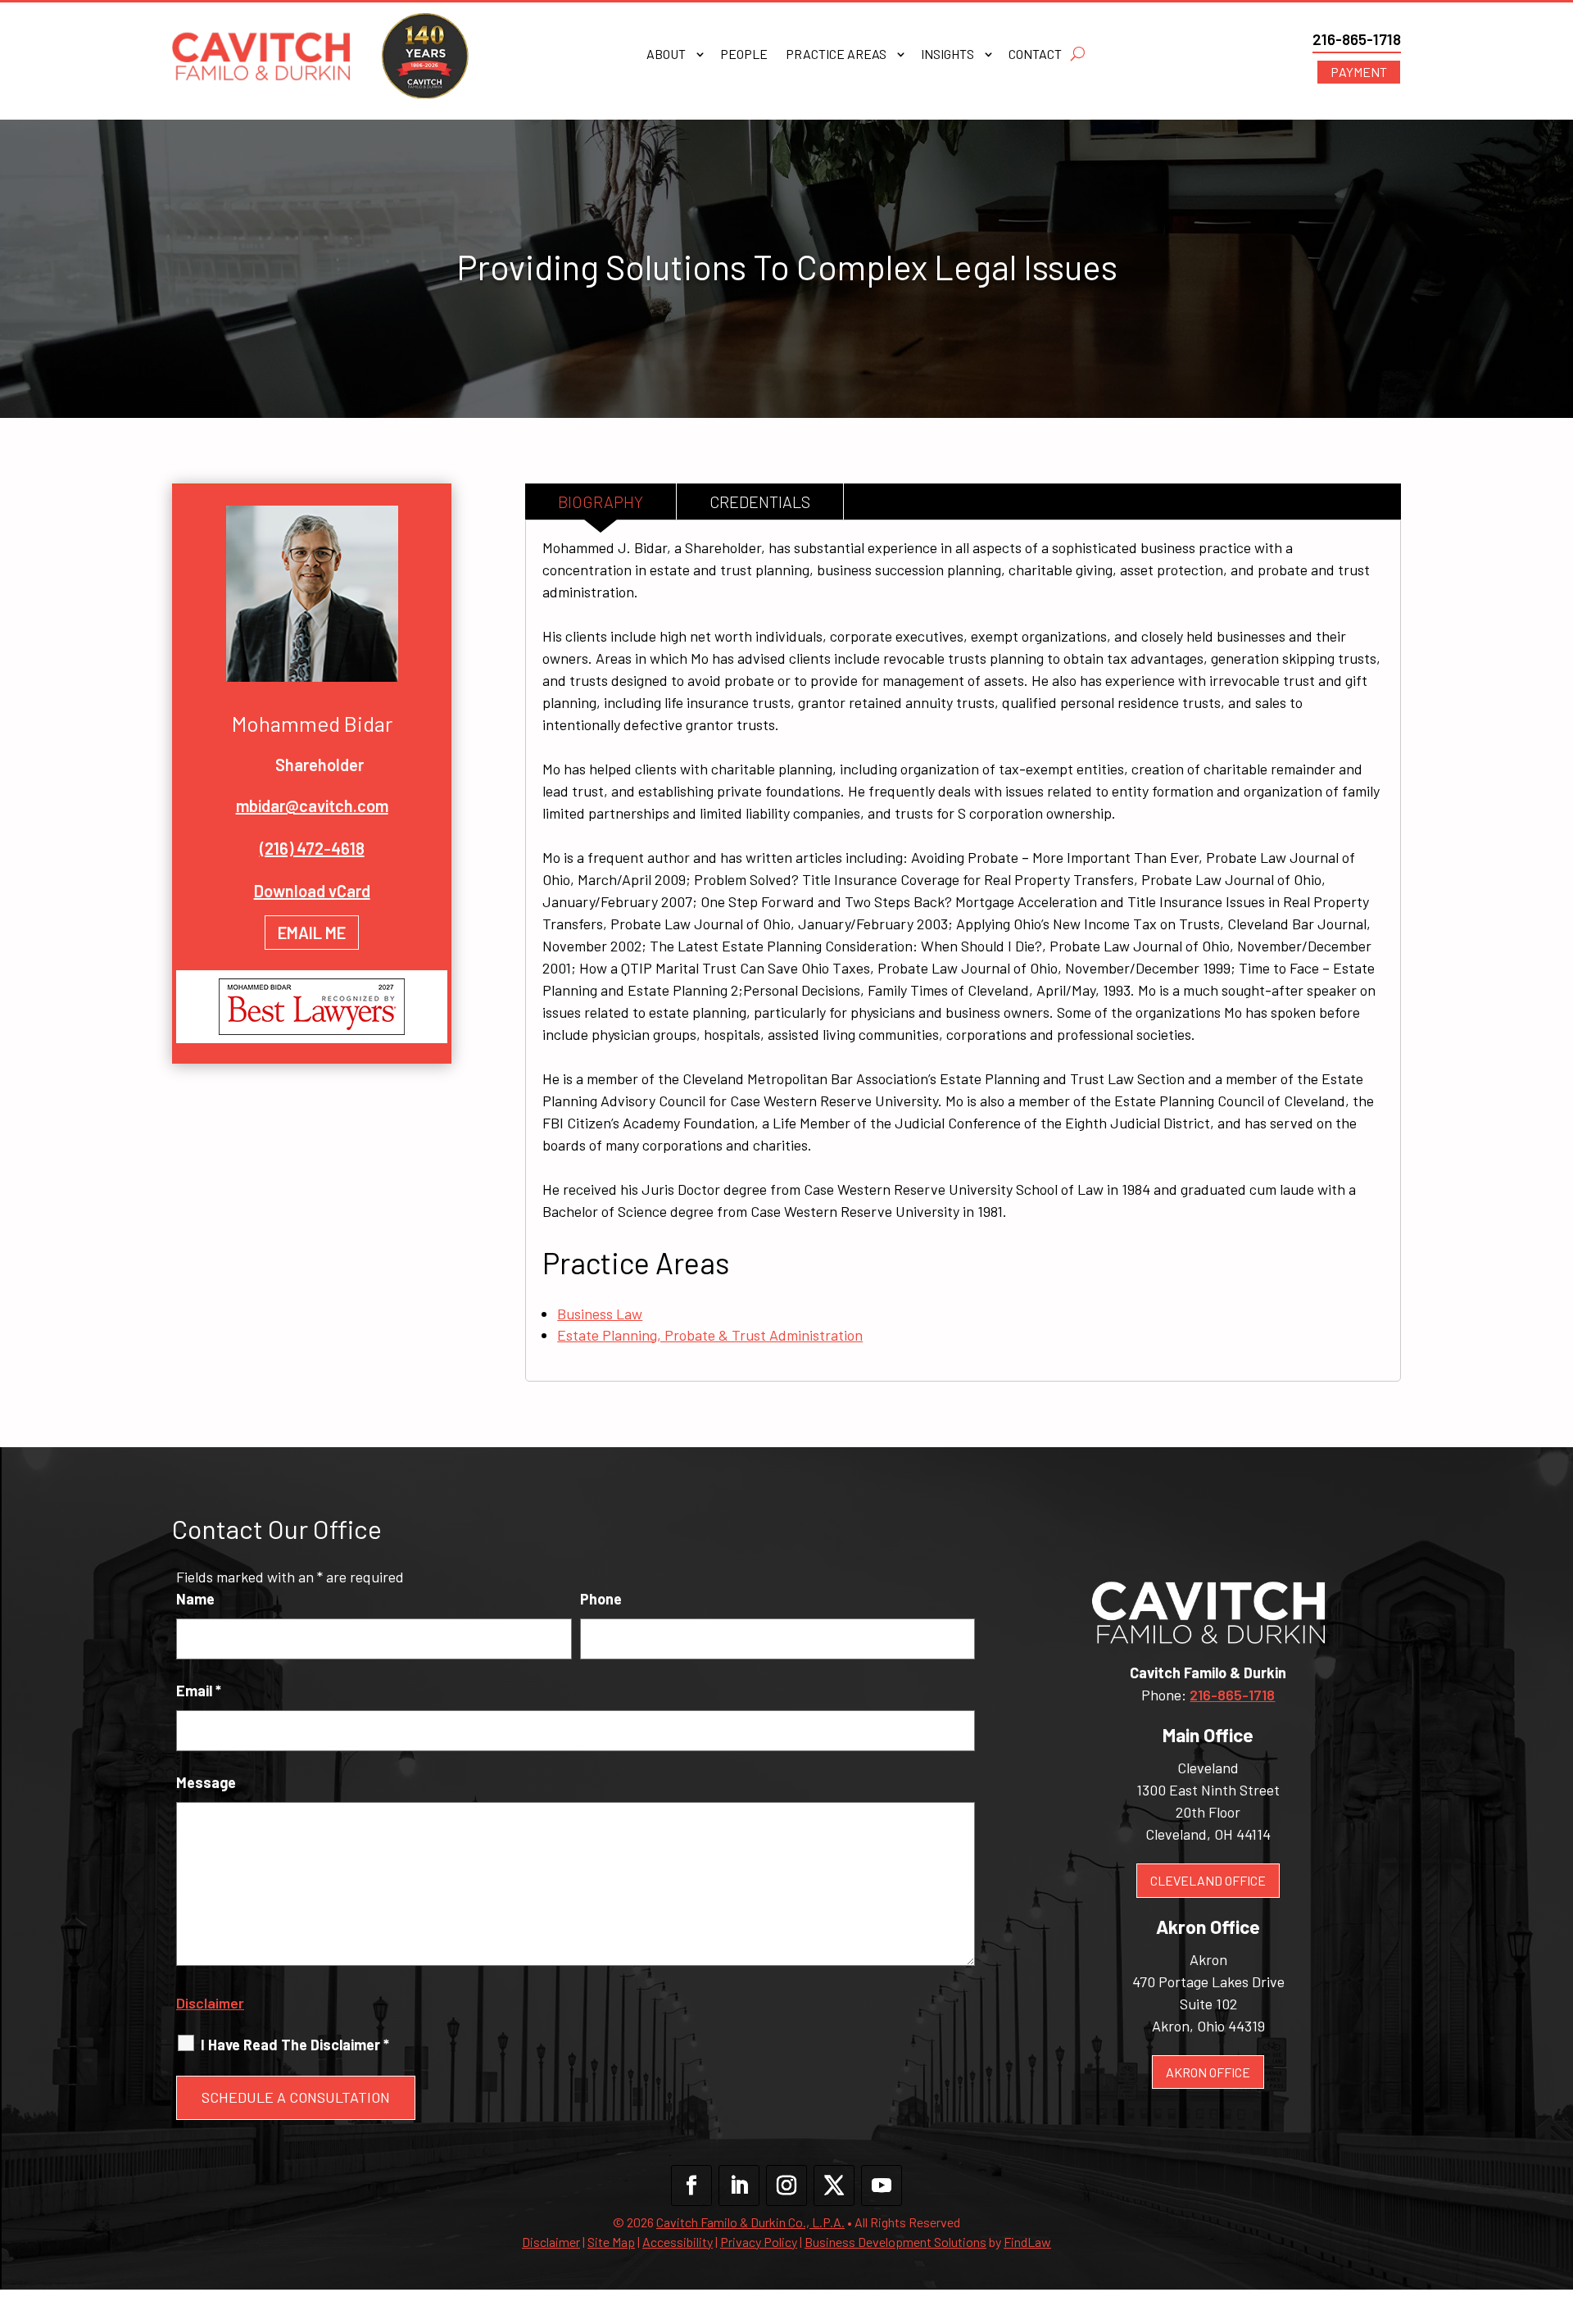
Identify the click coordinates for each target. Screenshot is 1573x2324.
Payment (1359, 72)
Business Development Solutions (895, 2242)
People (744, 55)
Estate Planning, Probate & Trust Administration (710, 1335)
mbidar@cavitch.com (312, 806)
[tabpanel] (963, 950)
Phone (601, 1599)
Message (206, 1782)
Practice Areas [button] (836, 55)
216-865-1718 (1357, 39)
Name (195, 1599)
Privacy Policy (759, 2242)
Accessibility (678, 2242)
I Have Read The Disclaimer (295, 2045)
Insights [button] (947, 55)
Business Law (600, 1314)
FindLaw (1027, 2242)
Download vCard (312, 891)
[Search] (1078, 54)
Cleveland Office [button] (1208, 1880)
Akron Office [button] (1208, 2072)
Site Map (611, 2242)
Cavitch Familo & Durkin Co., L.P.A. (750, 2222)
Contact (1035, 55)
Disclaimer (210, 2003)
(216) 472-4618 (312, 848)
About (666, 55)
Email (199, 1691)
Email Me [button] (312, 933)
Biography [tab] (601, 502)
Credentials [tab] (760, 502)
